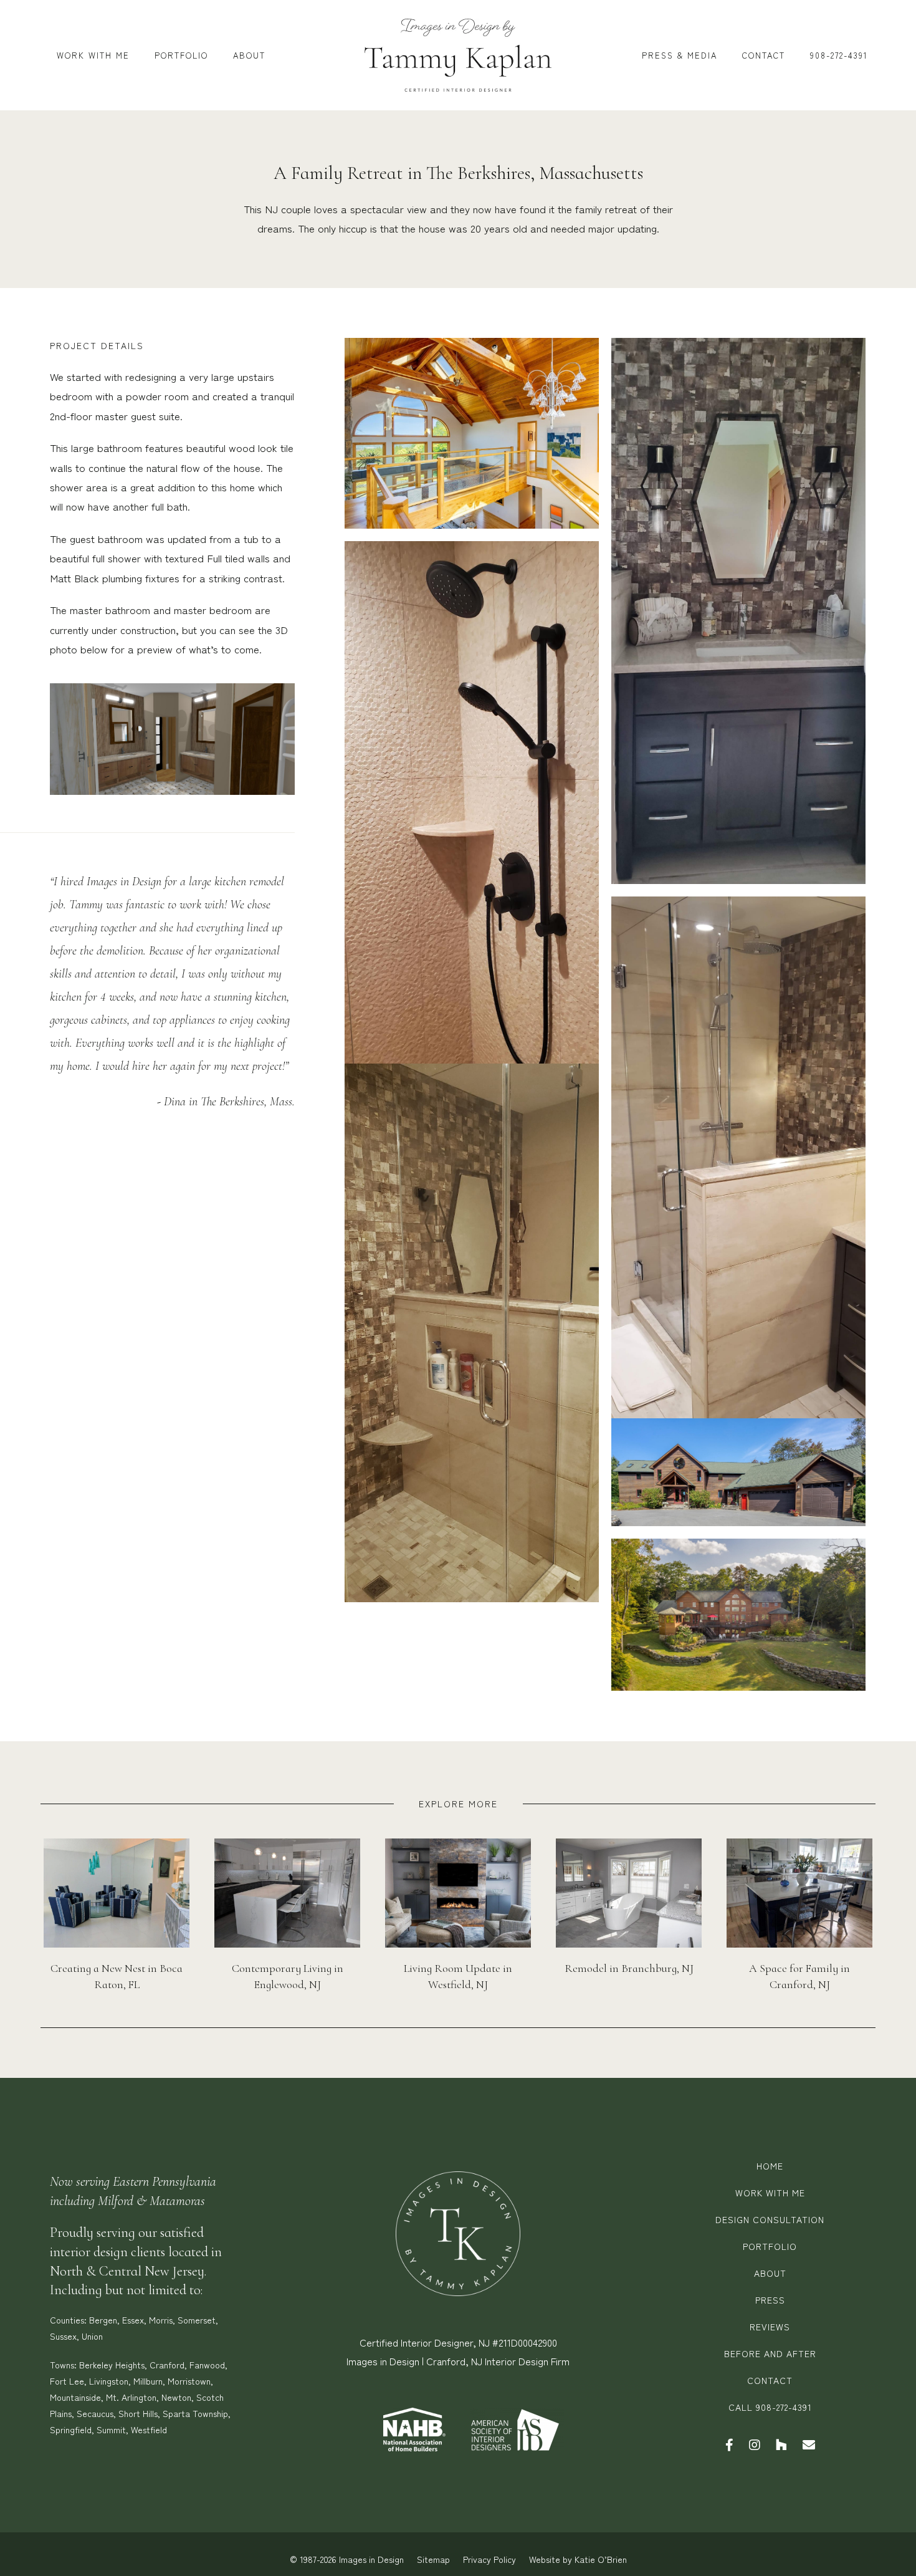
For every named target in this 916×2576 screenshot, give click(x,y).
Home (770, 2166)
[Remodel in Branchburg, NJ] (629, 1891)
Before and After (770, 2353)
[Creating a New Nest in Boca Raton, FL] (117, 1891)
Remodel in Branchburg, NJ (629, 1968)
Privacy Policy (489, 2559)
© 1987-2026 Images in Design (347, 2559)
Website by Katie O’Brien (578, 2559)
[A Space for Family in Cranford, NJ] (799, 1891)
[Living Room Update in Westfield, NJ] (458, 1891)
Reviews (770, 2327)
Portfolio (770, 2246)
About (770, 2273)
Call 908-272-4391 (770, 2407)
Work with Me (770, 2193)
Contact (770, 2380)
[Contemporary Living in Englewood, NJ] (287, 1891)
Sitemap (433, 2559)
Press (770, 2300)
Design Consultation (770, 2219)
